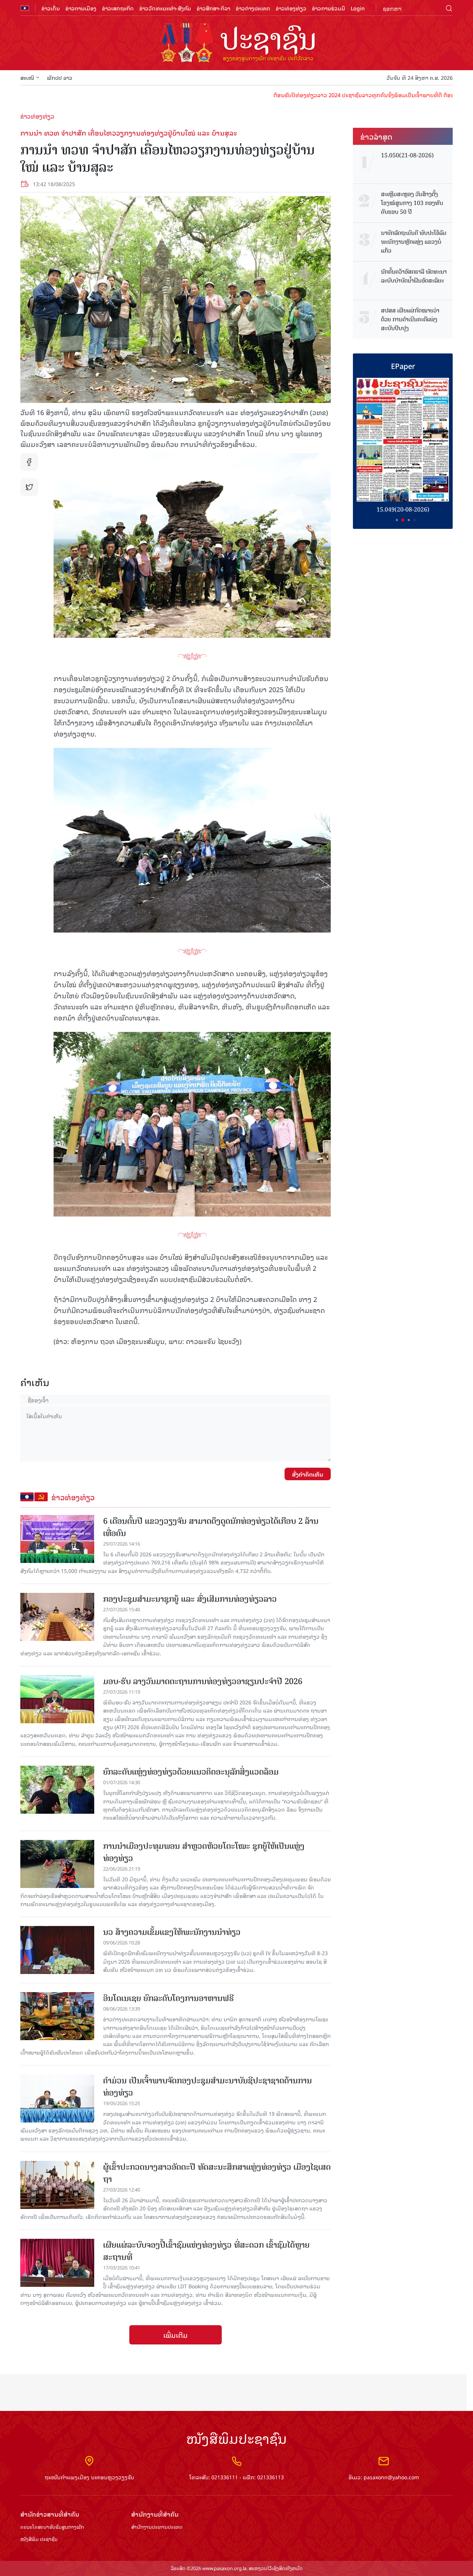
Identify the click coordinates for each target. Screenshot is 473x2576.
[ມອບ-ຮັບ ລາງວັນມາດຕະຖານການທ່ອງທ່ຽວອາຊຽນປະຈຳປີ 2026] (57, 1699)
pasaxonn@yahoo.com (391, 2477)
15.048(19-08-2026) (403, 509)
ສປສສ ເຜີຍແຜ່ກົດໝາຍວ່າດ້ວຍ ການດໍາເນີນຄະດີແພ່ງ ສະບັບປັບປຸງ (410, 319)
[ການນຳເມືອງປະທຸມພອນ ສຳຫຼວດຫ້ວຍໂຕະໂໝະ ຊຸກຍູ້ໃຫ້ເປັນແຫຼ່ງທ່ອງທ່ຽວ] (57, 1864)
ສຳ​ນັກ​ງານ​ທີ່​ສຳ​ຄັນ (155, 2514)
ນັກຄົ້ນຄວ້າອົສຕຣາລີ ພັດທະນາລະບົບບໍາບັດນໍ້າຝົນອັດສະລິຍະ (414, 276)
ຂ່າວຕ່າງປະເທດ (253, 8)
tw (29, 487)
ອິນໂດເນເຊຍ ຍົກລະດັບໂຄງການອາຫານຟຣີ (168, 1998)
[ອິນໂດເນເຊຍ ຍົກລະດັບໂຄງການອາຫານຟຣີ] (57, 2016)
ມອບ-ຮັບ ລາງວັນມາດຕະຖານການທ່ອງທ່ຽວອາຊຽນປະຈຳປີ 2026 (203, 1681)
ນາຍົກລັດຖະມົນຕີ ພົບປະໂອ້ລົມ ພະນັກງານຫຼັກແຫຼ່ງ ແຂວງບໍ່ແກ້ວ (414, 242)
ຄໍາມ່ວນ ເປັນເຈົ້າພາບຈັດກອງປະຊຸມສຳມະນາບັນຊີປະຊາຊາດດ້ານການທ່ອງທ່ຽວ (207, 2087)
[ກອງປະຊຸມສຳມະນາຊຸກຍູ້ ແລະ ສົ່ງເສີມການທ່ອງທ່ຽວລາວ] (57, 1617)
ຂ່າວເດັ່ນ (51, 8)
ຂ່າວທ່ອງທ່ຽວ (291, 8)
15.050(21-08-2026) (407, 155)
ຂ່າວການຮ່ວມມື (329, 8)
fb (29, 462)
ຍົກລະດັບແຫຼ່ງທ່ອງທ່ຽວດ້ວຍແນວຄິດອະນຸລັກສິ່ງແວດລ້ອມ (191, 1772)
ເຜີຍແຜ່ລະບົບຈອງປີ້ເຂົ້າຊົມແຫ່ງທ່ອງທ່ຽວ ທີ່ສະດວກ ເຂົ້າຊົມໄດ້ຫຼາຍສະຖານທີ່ (206, 2251)
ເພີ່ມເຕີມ (176, 2335)
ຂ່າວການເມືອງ (81, 8)
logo (236, 44)
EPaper (403, 366)
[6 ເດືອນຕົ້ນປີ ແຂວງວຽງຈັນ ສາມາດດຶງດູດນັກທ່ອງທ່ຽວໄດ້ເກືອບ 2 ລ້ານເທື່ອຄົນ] (57, 1539)
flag (25, 8)
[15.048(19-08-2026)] (403, 440)
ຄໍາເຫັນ (35, 1382)
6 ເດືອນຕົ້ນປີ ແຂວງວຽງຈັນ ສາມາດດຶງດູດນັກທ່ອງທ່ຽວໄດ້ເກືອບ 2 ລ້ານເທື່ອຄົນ (211, 1527)
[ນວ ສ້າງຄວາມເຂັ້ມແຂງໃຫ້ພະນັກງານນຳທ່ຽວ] (57, 1950)
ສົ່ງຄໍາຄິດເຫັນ (308, 1474)
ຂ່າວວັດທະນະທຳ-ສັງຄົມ (165, 8)
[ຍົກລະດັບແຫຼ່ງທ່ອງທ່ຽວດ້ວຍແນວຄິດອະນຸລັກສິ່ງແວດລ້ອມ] (57, 1790)
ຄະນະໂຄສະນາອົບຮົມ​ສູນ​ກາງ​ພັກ (52, 2527)
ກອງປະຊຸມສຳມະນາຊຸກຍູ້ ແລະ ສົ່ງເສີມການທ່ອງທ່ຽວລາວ (190, 1599)
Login (358, 8)
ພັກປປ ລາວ (60, 77)
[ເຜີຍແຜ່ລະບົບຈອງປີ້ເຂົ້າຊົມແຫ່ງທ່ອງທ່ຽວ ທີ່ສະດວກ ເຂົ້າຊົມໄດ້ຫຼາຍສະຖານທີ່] (57, 2263)
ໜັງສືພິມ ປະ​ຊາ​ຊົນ (39, 2539)
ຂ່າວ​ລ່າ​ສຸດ (376, 136)
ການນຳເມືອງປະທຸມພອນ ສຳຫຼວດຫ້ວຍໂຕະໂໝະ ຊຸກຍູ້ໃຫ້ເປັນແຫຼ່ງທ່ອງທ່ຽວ (204, 1852)
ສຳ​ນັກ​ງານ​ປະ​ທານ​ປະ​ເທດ (157, 2527)
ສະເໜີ (27, 77)
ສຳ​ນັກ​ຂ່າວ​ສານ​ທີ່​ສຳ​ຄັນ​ (50, 2514)
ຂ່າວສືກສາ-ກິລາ (213, 8)
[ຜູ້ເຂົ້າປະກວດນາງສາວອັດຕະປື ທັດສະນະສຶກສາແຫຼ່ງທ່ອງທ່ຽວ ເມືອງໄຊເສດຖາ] (57, 2185)
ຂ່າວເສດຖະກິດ (118, 8)
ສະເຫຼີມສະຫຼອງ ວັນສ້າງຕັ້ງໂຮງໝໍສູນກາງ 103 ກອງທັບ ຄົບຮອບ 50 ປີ (412, 203)
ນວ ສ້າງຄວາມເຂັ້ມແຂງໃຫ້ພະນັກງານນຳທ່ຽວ (172, 1932)
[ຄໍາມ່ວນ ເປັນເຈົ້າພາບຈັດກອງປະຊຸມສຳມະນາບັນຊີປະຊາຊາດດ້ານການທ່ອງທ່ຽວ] (57, 2098)
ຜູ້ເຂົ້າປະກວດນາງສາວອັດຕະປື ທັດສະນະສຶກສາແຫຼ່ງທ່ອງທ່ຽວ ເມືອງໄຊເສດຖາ (217, 2173)
